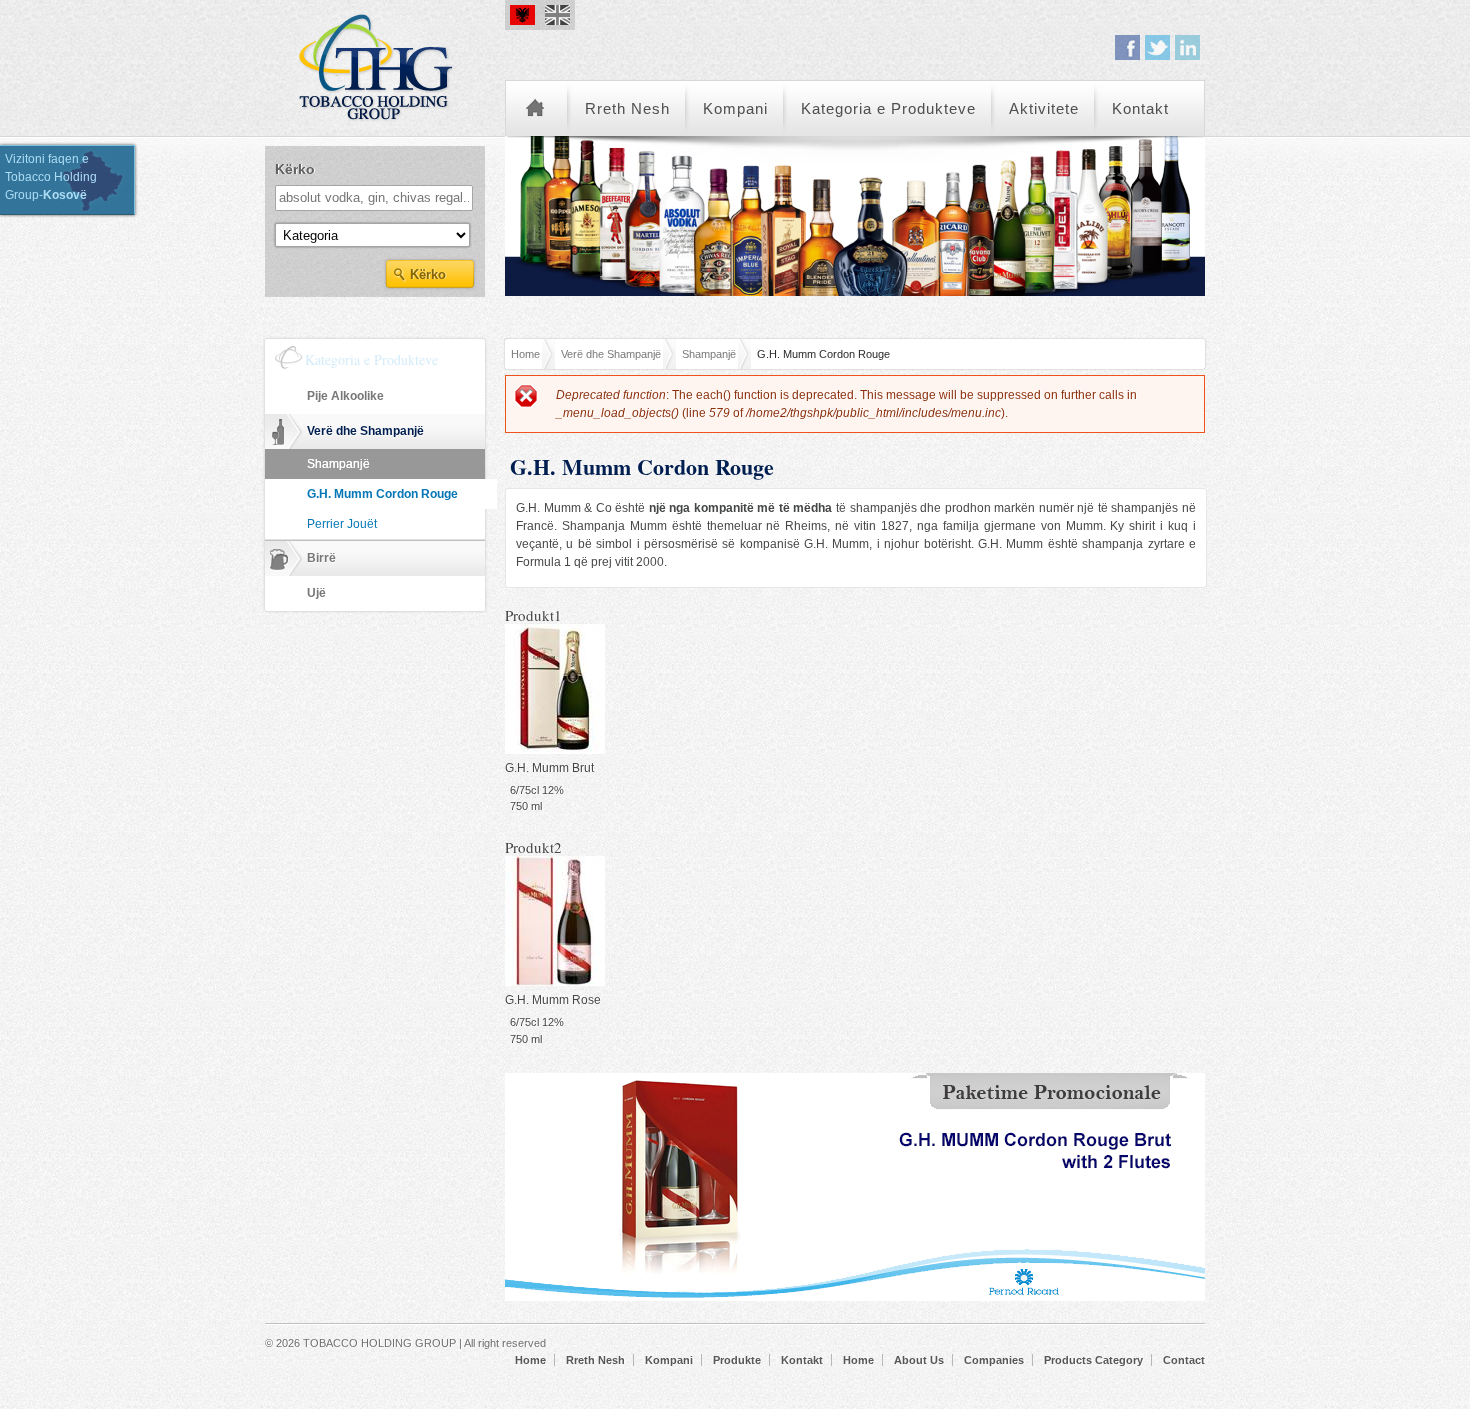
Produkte (737, 1360)
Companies (994, 1360)
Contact (1184, 1360)
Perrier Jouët (342, 524)
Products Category (1093, 1360)
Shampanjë (709, 354)
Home (536, 108)
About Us (919, 1360)
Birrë (321, 558)
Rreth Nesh (627, 108)
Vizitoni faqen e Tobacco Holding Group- (51, 177)
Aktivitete (1044, 108)
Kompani (735, 108)
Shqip (522, 15)
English (557, 15)
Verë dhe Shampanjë (611, 354)
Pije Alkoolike (345, 396)
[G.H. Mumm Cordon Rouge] (555, 750)
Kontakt (1140, 108)
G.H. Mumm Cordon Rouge (382, 494)
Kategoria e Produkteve (888, 108)
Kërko (295, 169)
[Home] (385, 65)
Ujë (316, 593)
